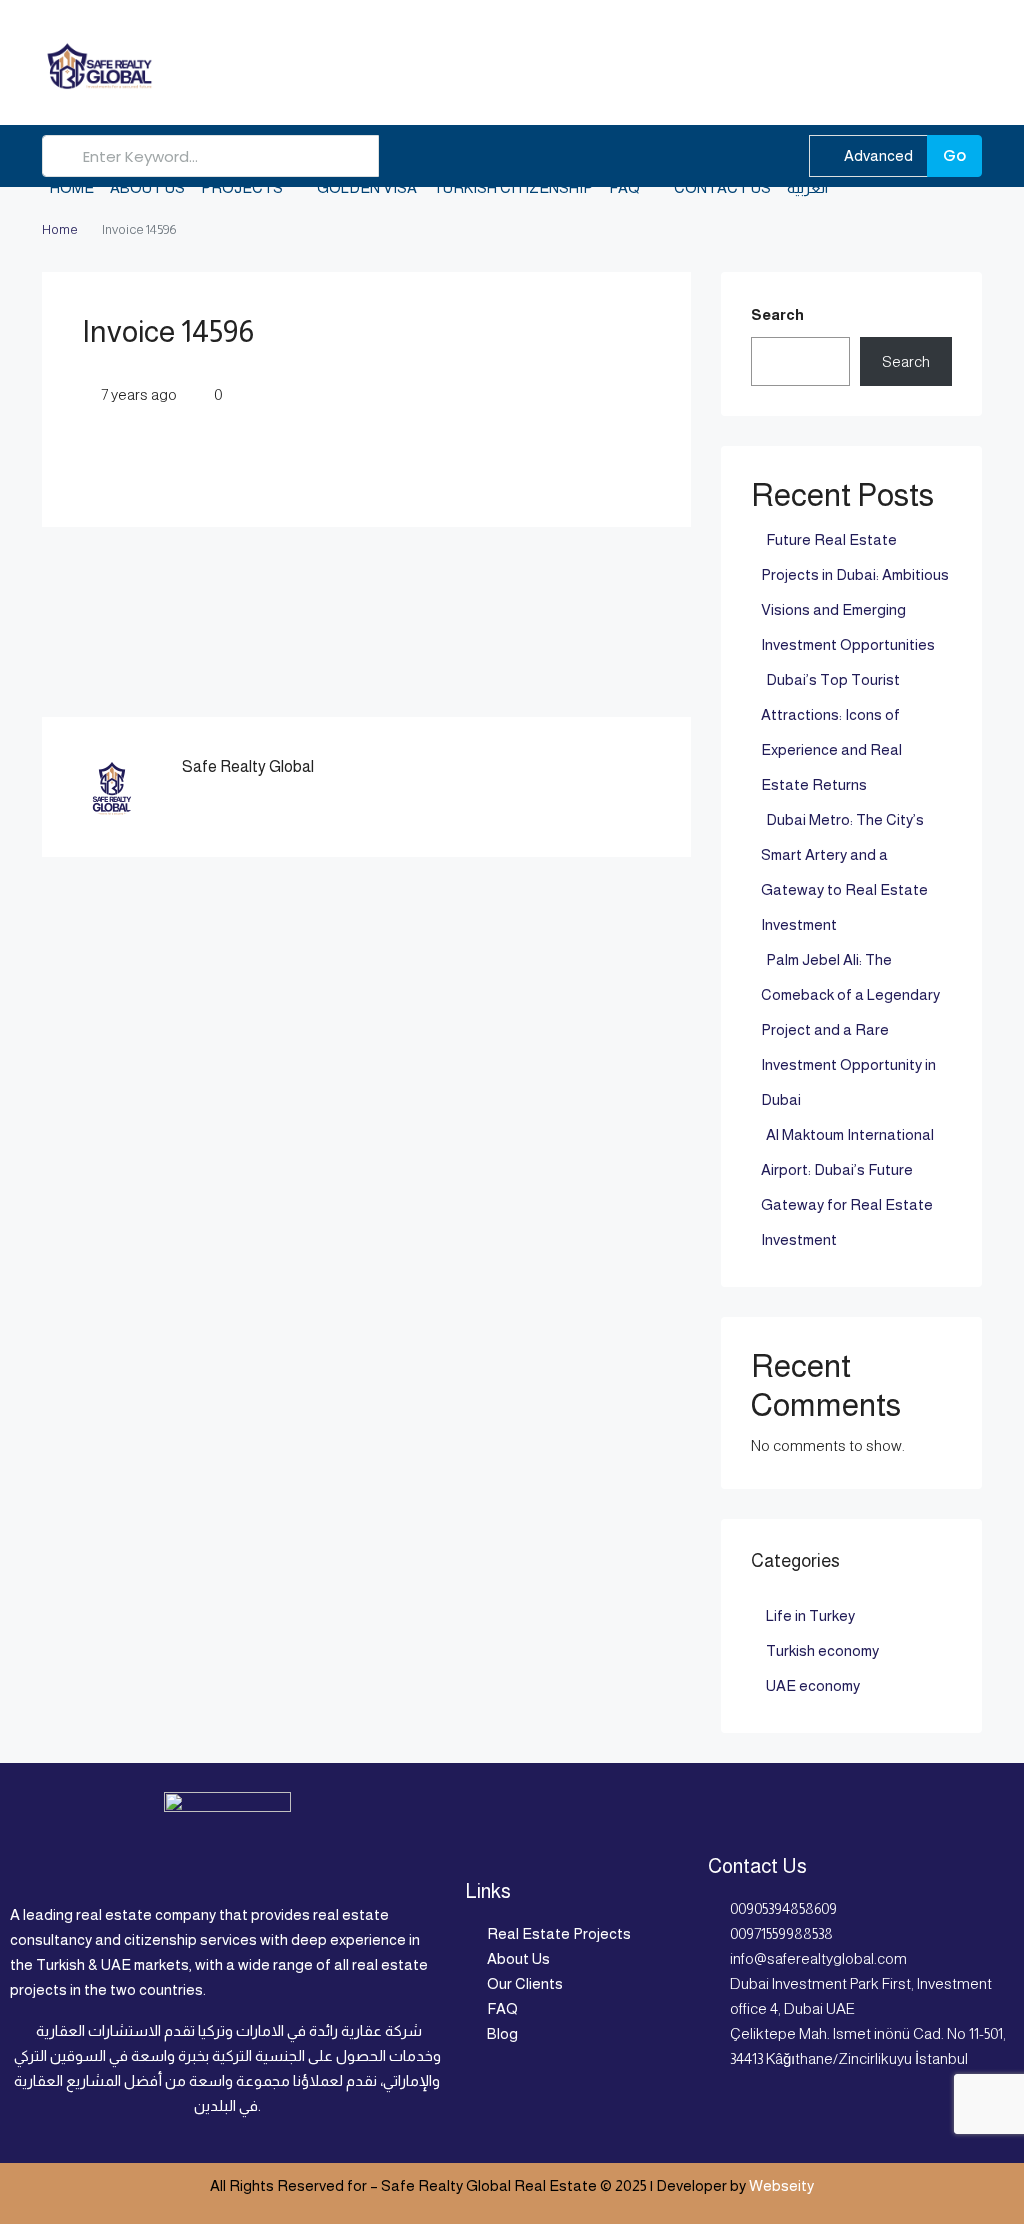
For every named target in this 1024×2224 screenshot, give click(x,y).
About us (147, 187)
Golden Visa (367, 187)
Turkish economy (822, 1650)
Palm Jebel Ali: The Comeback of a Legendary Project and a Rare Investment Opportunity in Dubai (850, 1029)
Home (72, 187)
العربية (807, 187)
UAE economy (813, 1685)
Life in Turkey (810, 1615)
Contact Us (722, 187)
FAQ (624, 187)
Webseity (781, 2185)
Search (777, 314)
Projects (242, 187)
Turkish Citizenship (513, 187)
